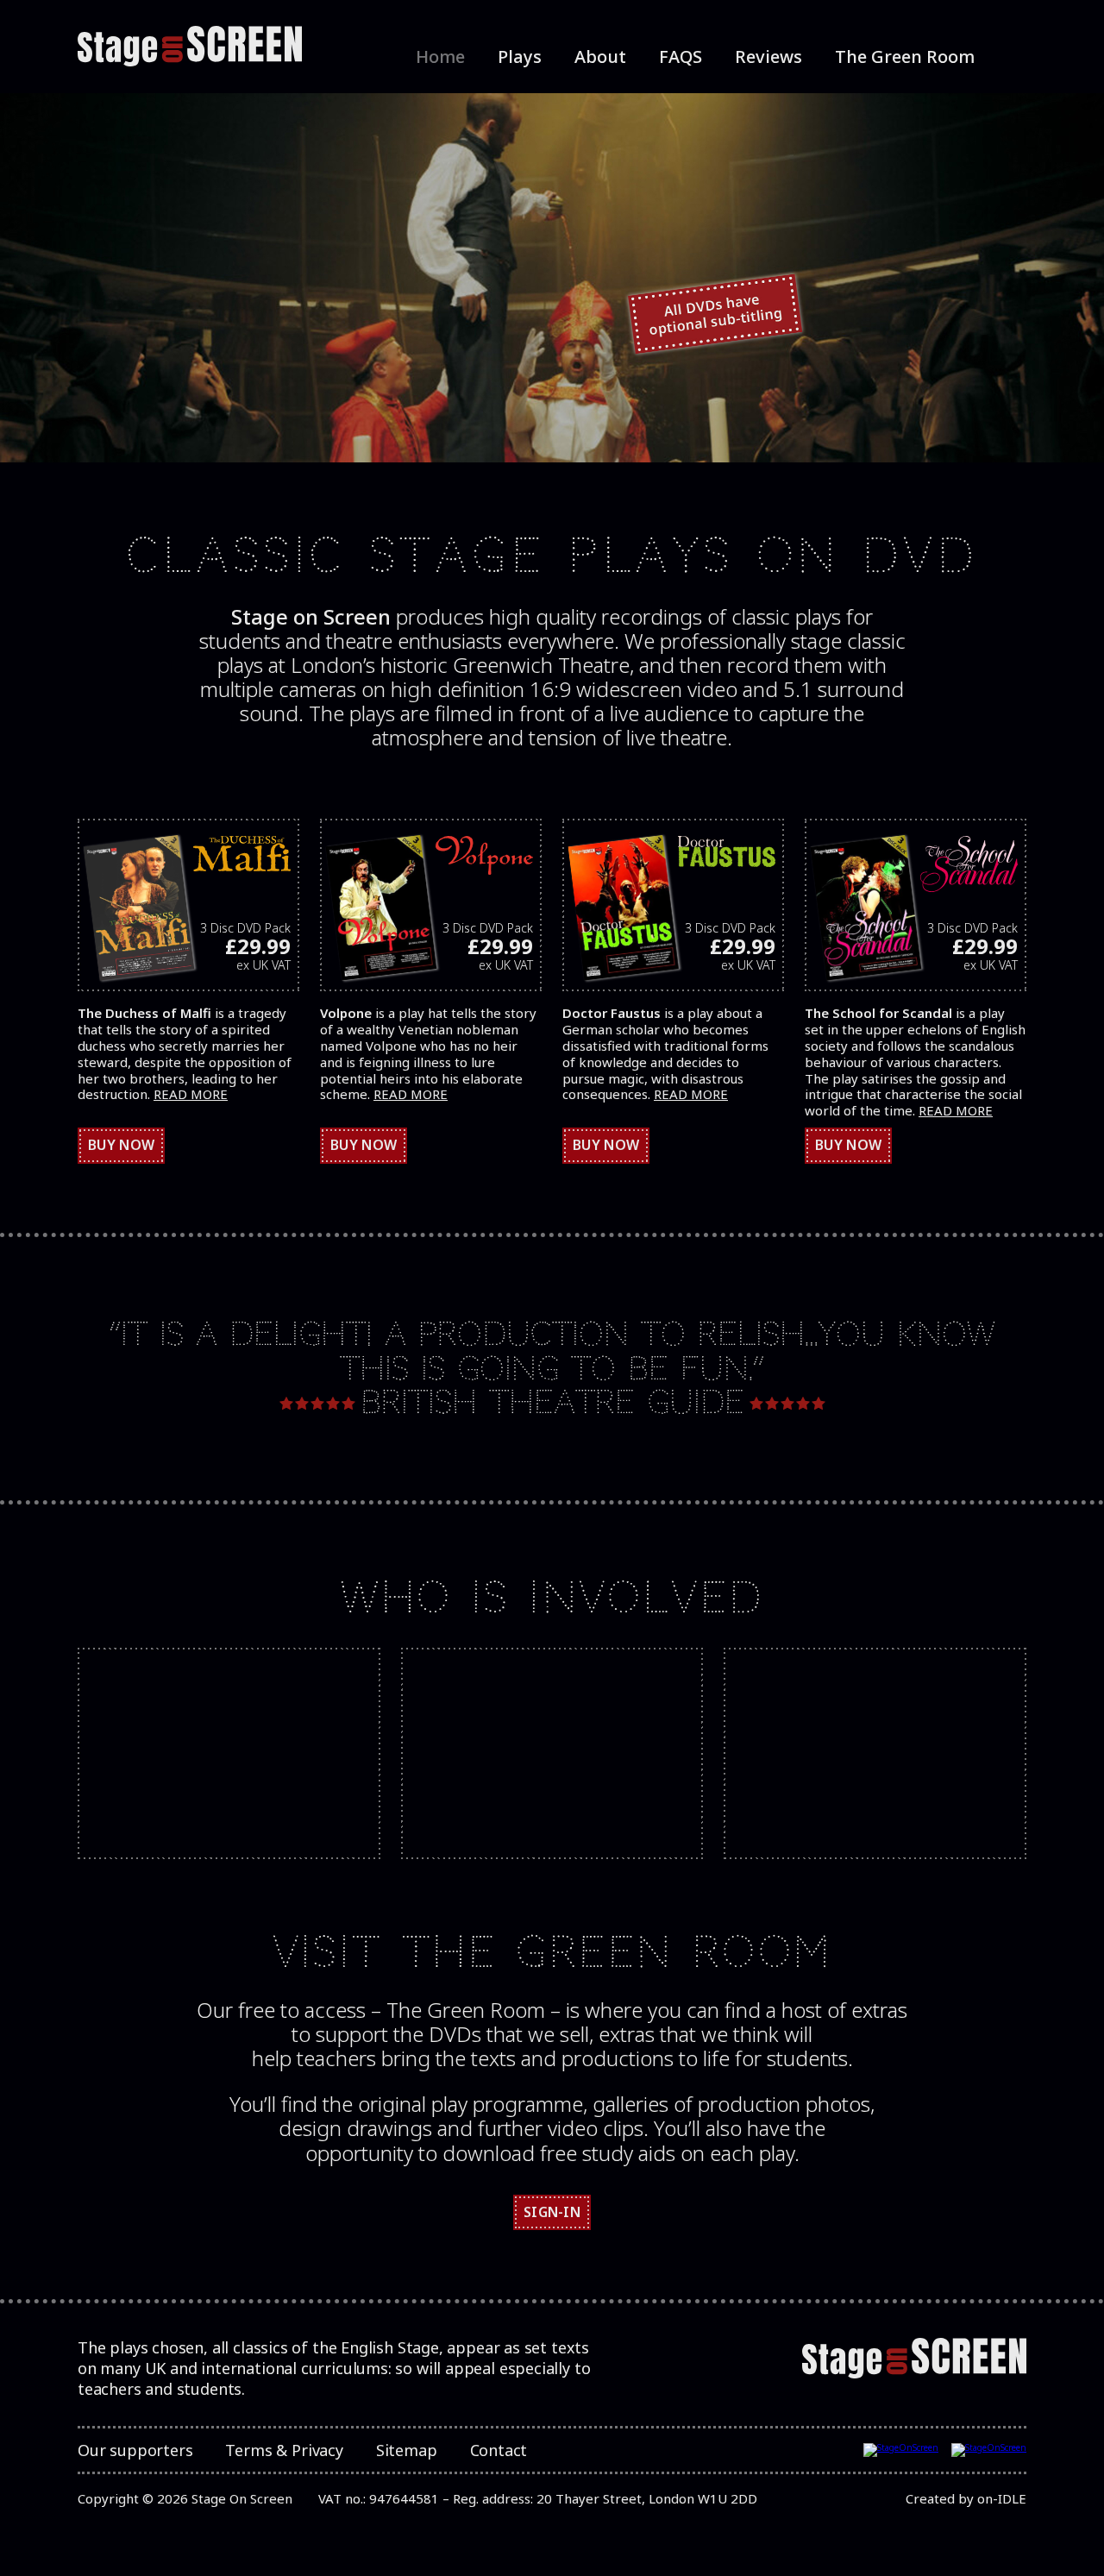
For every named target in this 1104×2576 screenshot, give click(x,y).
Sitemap (407, 2450)
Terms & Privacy (284, 2450)
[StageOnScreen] (190, 47)
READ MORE (191, 1094)
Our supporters (135, 2450)
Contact (499, 2450)
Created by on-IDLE (966, 2498)
